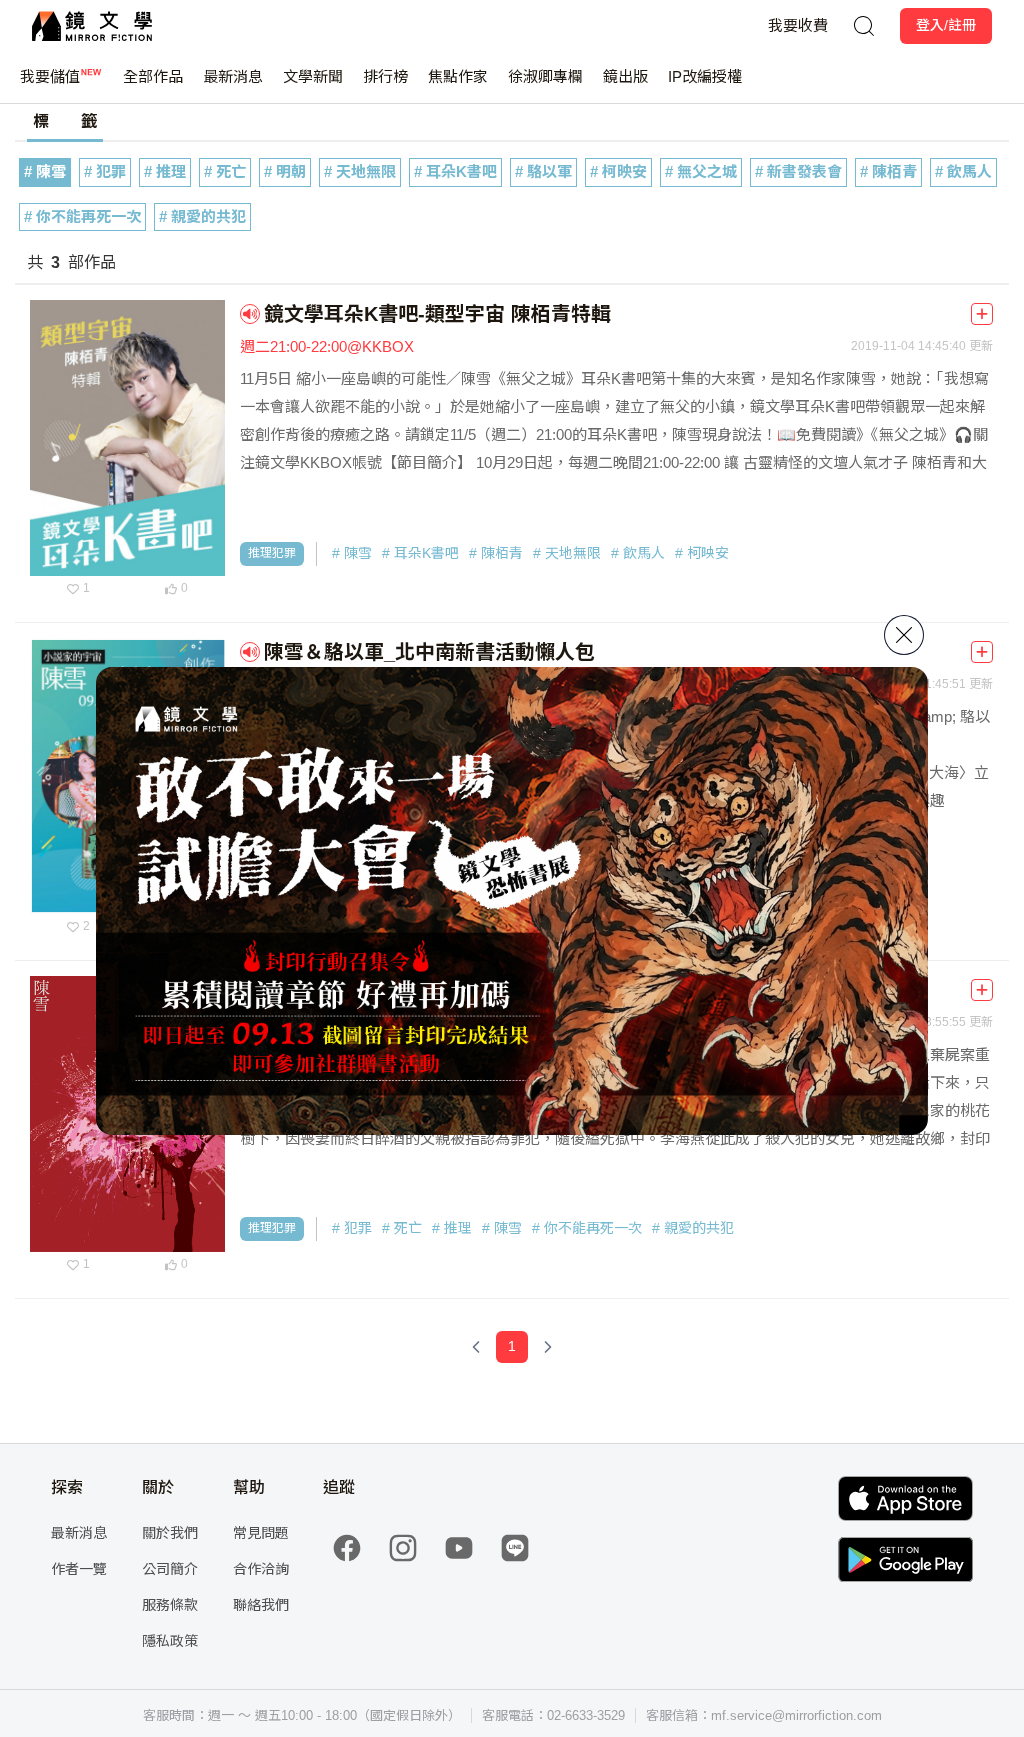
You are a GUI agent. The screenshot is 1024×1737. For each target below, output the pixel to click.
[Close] (904, 635)
